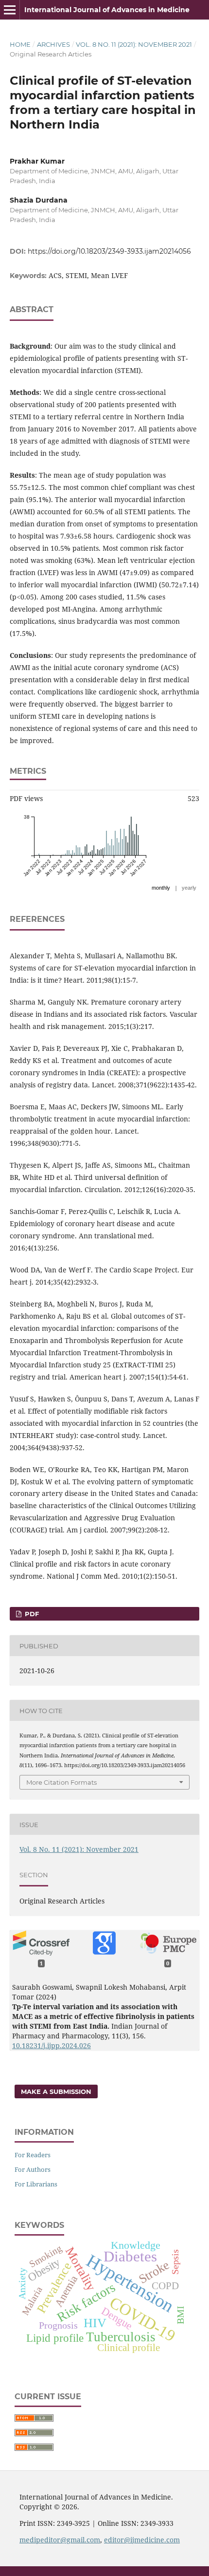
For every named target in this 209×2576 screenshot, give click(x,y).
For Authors (33, 2169)
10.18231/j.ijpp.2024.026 (52, 2045)
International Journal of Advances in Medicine (107, 10)
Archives (53, 44)
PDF (31, 1614)
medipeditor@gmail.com (60, 2540)
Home (20, 44)
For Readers (33, 2155)
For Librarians (36, 2184)
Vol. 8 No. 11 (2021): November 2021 (134, 44)
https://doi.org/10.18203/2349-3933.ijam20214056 (109, 251)
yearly (189, 888)
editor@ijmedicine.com (142, 2540)
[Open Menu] (10, 10)
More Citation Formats (61, 1782)
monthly (161, 888)
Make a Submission (56, 2091)
